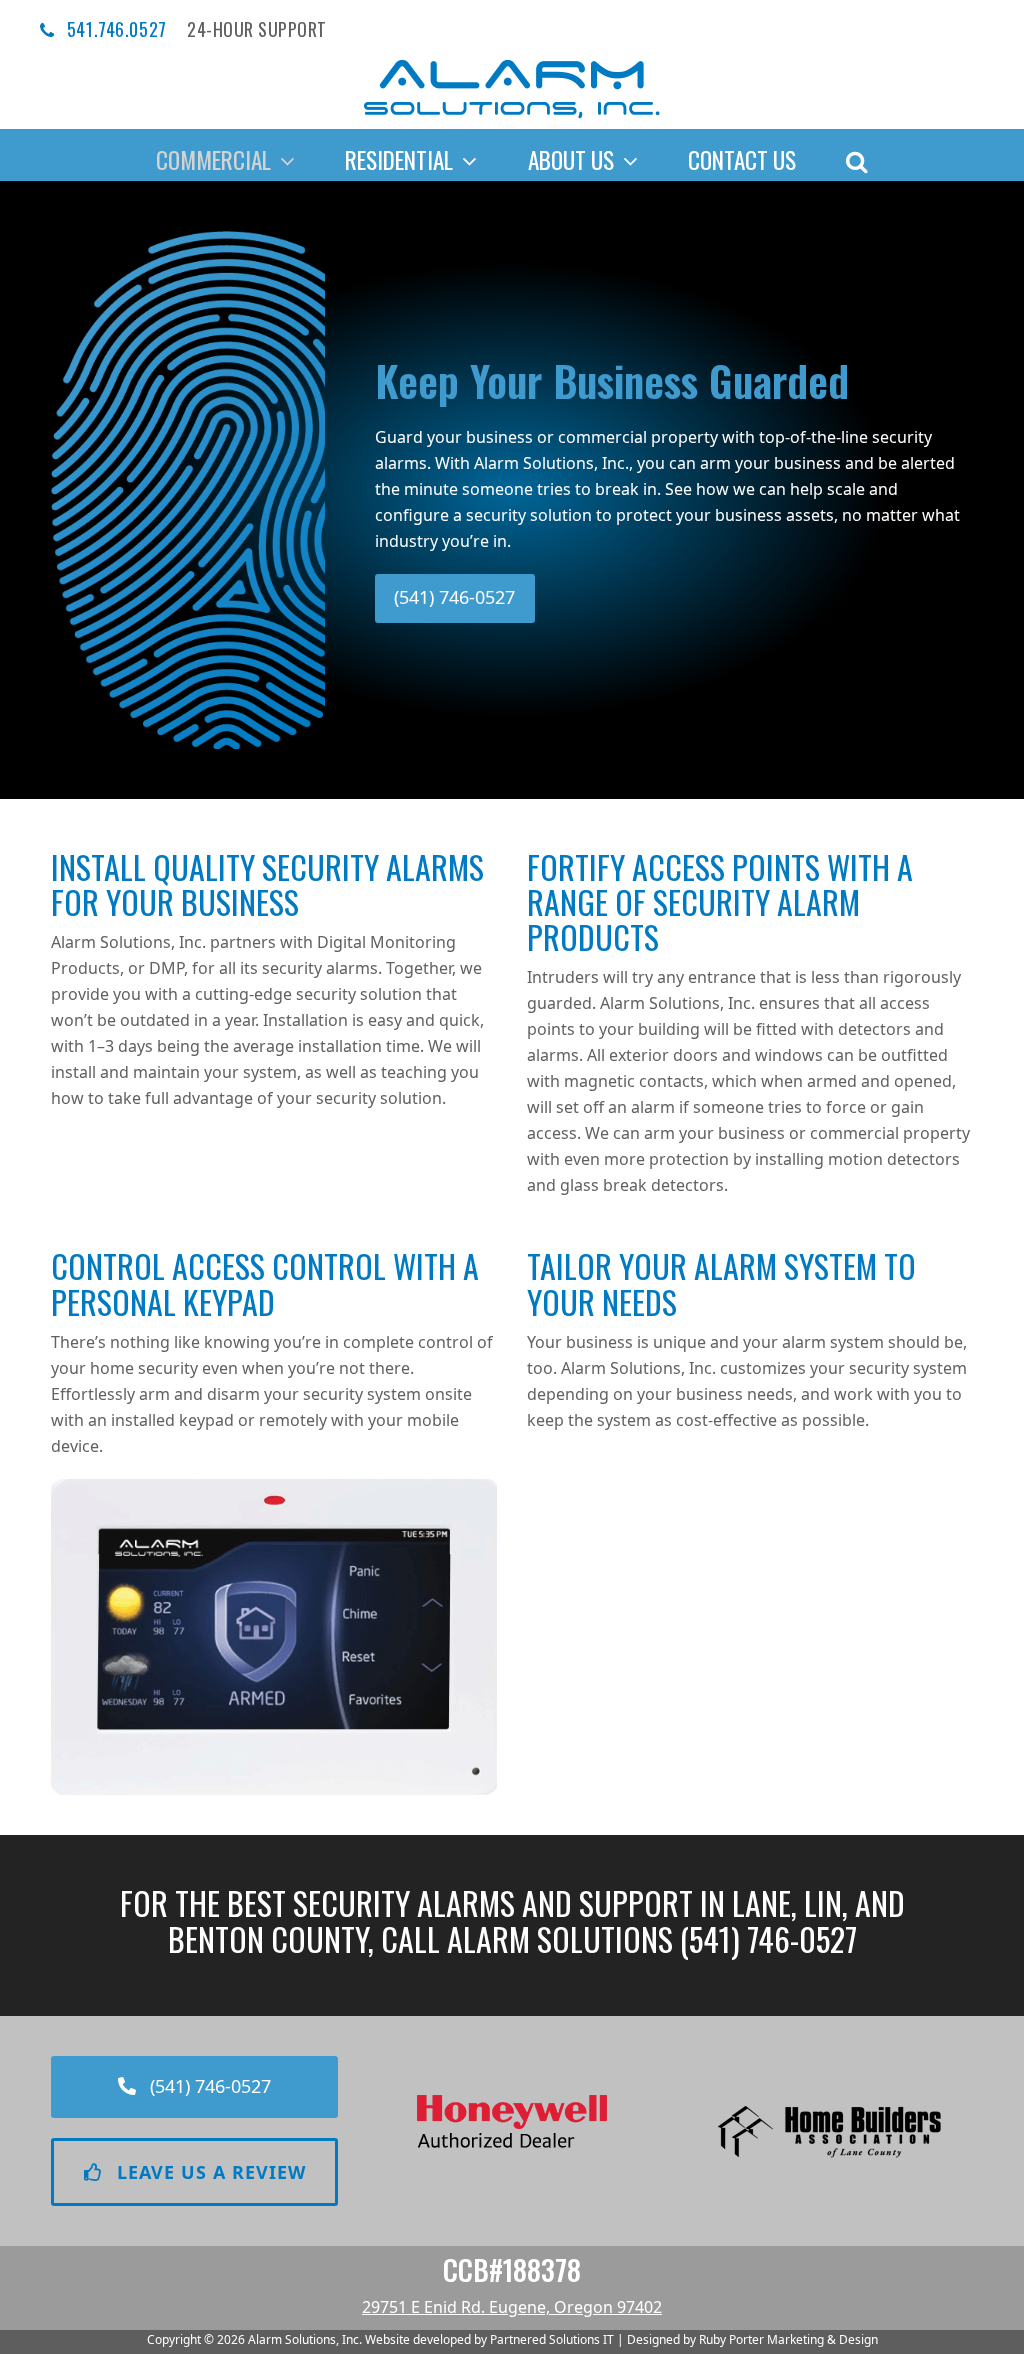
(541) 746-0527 (768, 1938)
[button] (856, 155)
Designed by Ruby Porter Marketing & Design (752, 2339)
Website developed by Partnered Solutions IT (489, 2339)
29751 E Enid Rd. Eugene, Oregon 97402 (512, 2307)
